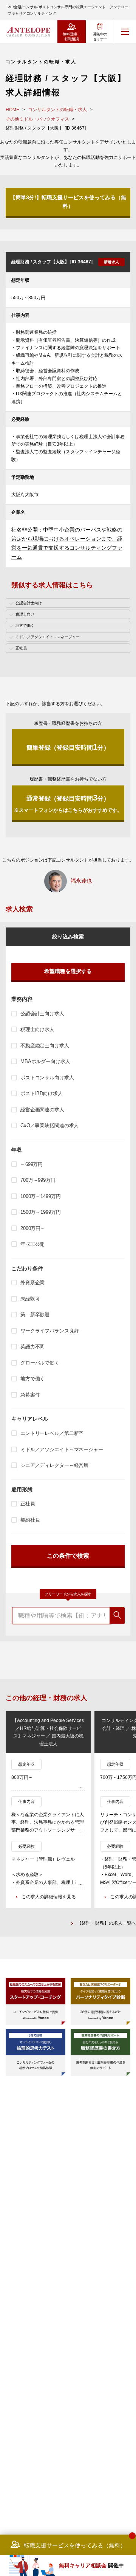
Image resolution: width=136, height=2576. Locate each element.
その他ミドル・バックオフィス (37, 119)
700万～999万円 (38, 1180)
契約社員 (30, 1520)
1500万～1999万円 (40, 1212)
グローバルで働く (40, 1363)
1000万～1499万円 (40, 1196)
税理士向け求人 (37, 1029)
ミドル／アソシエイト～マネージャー (62, 1449)
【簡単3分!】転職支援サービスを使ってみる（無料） (68, 202)
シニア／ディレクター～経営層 (54, 1465)
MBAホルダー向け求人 (45, 1061)
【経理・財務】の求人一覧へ (107, 1923)
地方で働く (32, 1379)
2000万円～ (33, 1228)
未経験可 (30, 1299)
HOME (12, 110)
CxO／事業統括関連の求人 (49, 1125)
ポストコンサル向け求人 (47, 1078)
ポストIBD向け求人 (42, 1093)
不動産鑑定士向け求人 (45, 1046)
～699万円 (32, 1164)
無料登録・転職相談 (72, 37)
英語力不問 (32, 1347)
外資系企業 (32, 1283)
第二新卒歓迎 (35, 1315)
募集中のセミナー (100, 37)
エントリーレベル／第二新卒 (52, 1433)
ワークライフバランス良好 (49, 1331)
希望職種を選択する (68, 971)
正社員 (28, 1504)
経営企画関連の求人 (42, 1110)
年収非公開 (32, 1244)
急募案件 (30, 1395)
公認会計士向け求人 (42, 1014)
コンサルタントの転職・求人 (57, 110)
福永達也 (81, 881)
